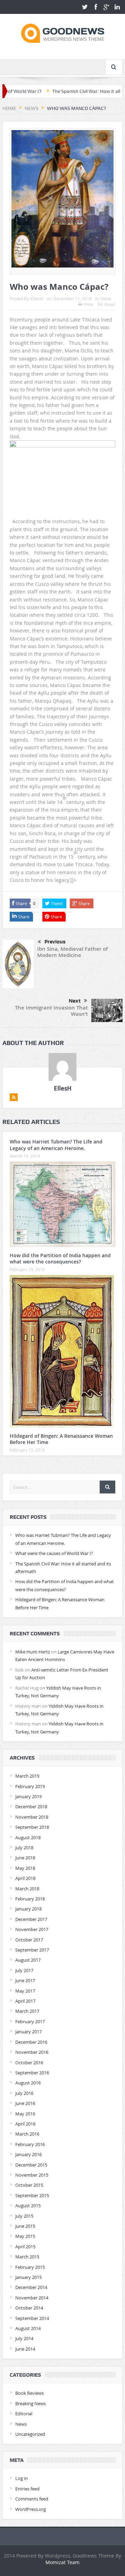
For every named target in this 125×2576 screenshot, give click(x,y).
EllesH (37, 298)
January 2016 (28, 2154)
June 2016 (25, 2103)
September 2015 (32, 2195)
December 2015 (31, 2165)
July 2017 (24, 1970)
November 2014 (32, 2298)
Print (89, 304)
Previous (55, 942)
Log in (22, 2478)
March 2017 (27, 2011)
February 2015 (30, 2267)
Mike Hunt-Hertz (33, 1652)
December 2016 (31, 2042)
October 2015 (29, 2185)
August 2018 (28, 1837)
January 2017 (28, 2032)
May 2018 (25, 1868)
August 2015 (28, 2206)
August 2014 (28, 2328)
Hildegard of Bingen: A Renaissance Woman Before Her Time (61, 1439)
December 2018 (31, 1807)
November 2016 (32, 2052)
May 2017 (25, 1991)
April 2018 (25, 1878)
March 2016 (27, 2134)
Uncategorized (30, 2434)
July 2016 (24, 2093)
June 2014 (25, 2349)
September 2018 (32, 1827)
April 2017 (25, 2001)
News (106, 298)
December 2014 (31, 2287)
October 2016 (29, 2063)
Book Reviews (30, 2393)
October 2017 (29, 1940)
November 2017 (32, 1929)
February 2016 (30, 2144)
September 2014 (32, 2318)
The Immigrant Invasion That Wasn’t (51, 1011)
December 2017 (31, 1919)
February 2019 (30, 1786)
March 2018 (27, 1889)
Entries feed (27, 2489)
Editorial (24, 2414)
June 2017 (25, 1980)
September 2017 (32, 1950)
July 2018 (24, 1848)
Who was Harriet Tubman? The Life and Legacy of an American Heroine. (56, 1145)
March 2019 (27, 1776)
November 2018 (32, 1817)
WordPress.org (31, 2509)
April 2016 (25, 2124)
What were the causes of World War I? (54, 1553)
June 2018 (25, 1858)
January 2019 (28, 1796)
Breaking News (31, 2403)
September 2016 (32, 2073)
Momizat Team (62, 2562)
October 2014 (29, 2308)
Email (110, 304)
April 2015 (25, 2247)
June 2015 (25, 2226)
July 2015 (24, 2216)
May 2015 (25, 2236)
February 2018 (30, 1899)
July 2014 (24, 2338)
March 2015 (27, 2257)
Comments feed (32, 2499)
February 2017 (30, 2021)
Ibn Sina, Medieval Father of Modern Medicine (72, 952)
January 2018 (28, 1909)
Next (75, 1001)
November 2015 (32, 2175)
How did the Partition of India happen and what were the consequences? (60, 1258)
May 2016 (25, 2114)
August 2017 (28, 1960)
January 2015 (28, 2277)
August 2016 (28, 2083)
